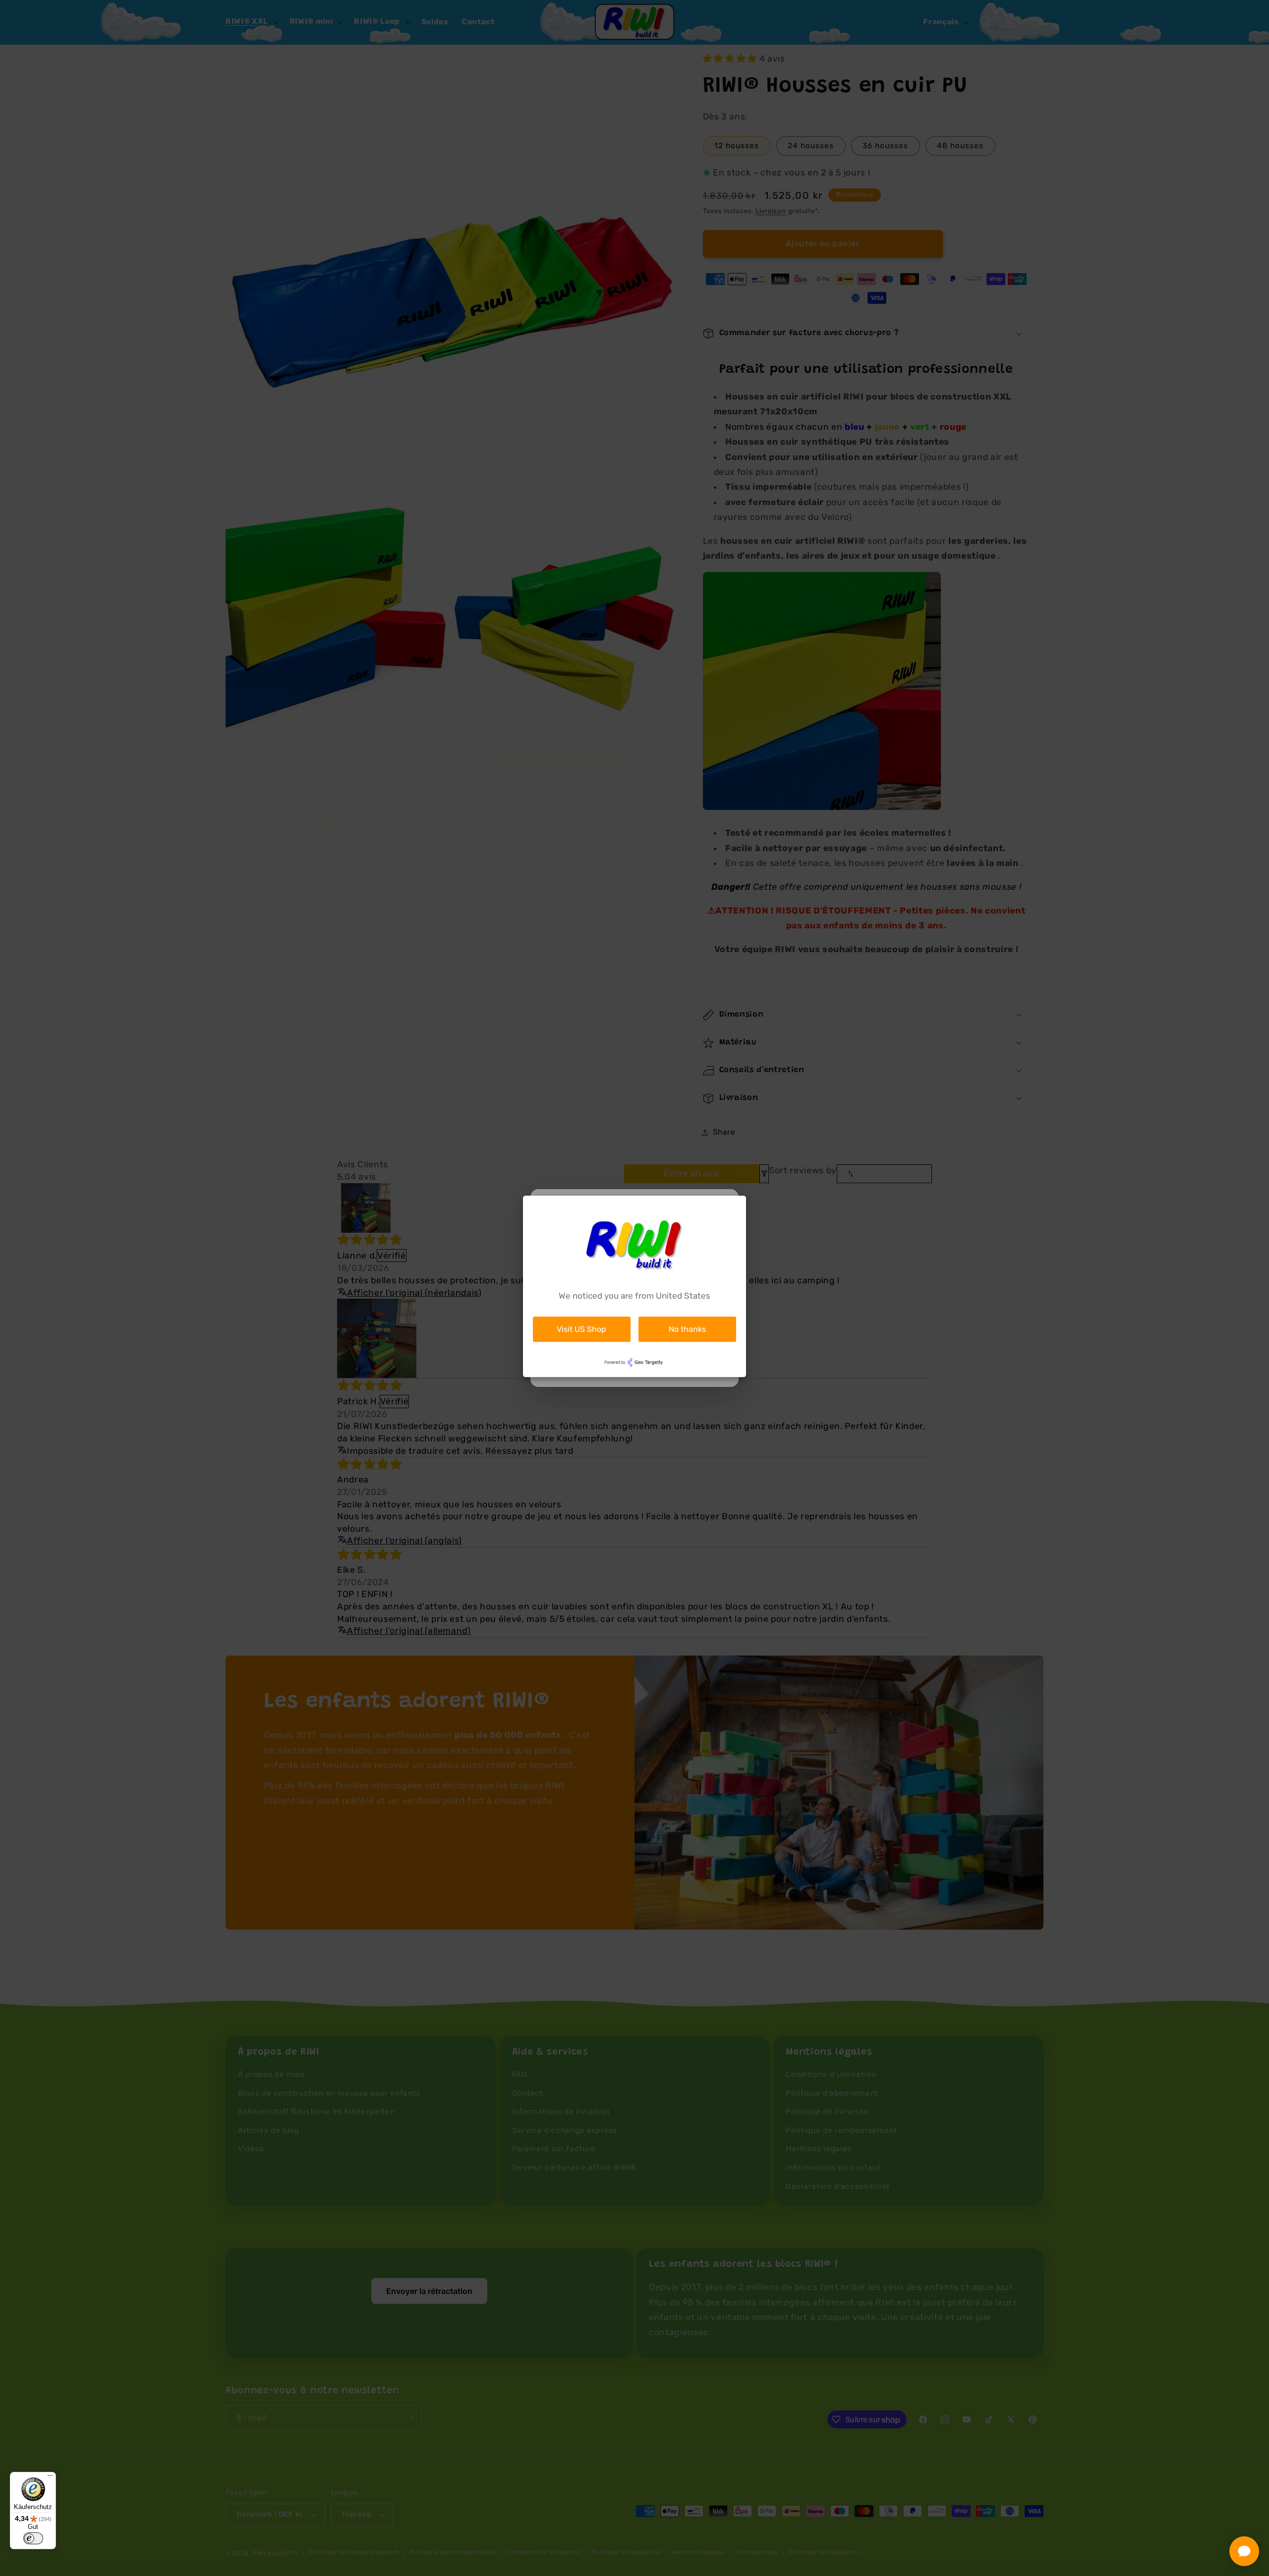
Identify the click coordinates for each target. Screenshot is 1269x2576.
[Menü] (50, 2478)
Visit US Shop (581, 1329)
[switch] (33, 2538)
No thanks (687, 1329)
